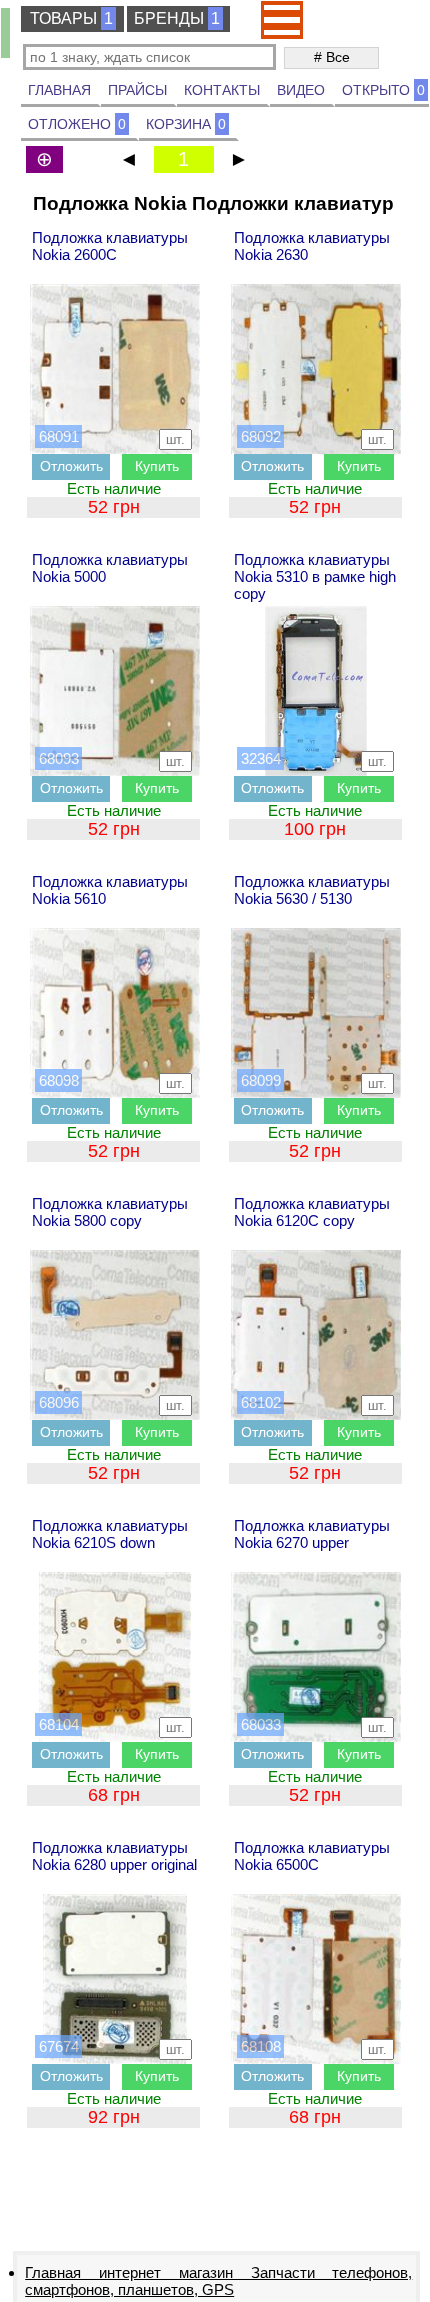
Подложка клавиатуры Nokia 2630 (312, 246)
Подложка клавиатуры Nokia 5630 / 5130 (312, 890)
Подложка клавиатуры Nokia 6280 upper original (114, 1856)
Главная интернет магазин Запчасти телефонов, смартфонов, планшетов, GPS (218, 2281)
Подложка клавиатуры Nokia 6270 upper (312, 1534)
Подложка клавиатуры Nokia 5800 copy (110, 1212)
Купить (157, 466)
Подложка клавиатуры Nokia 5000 (110, 568)
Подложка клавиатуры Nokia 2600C (110, 246)
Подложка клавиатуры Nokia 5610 (110, 890)
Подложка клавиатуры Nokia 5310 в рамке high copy (315, 576)
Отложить (71, 466)
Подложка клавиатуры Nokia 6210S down (110, 1534)
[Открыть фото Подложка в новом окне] (115, 369)
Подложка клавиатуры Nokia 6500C (312, 1856)
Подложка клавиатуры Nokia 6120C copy (312, 1212)
